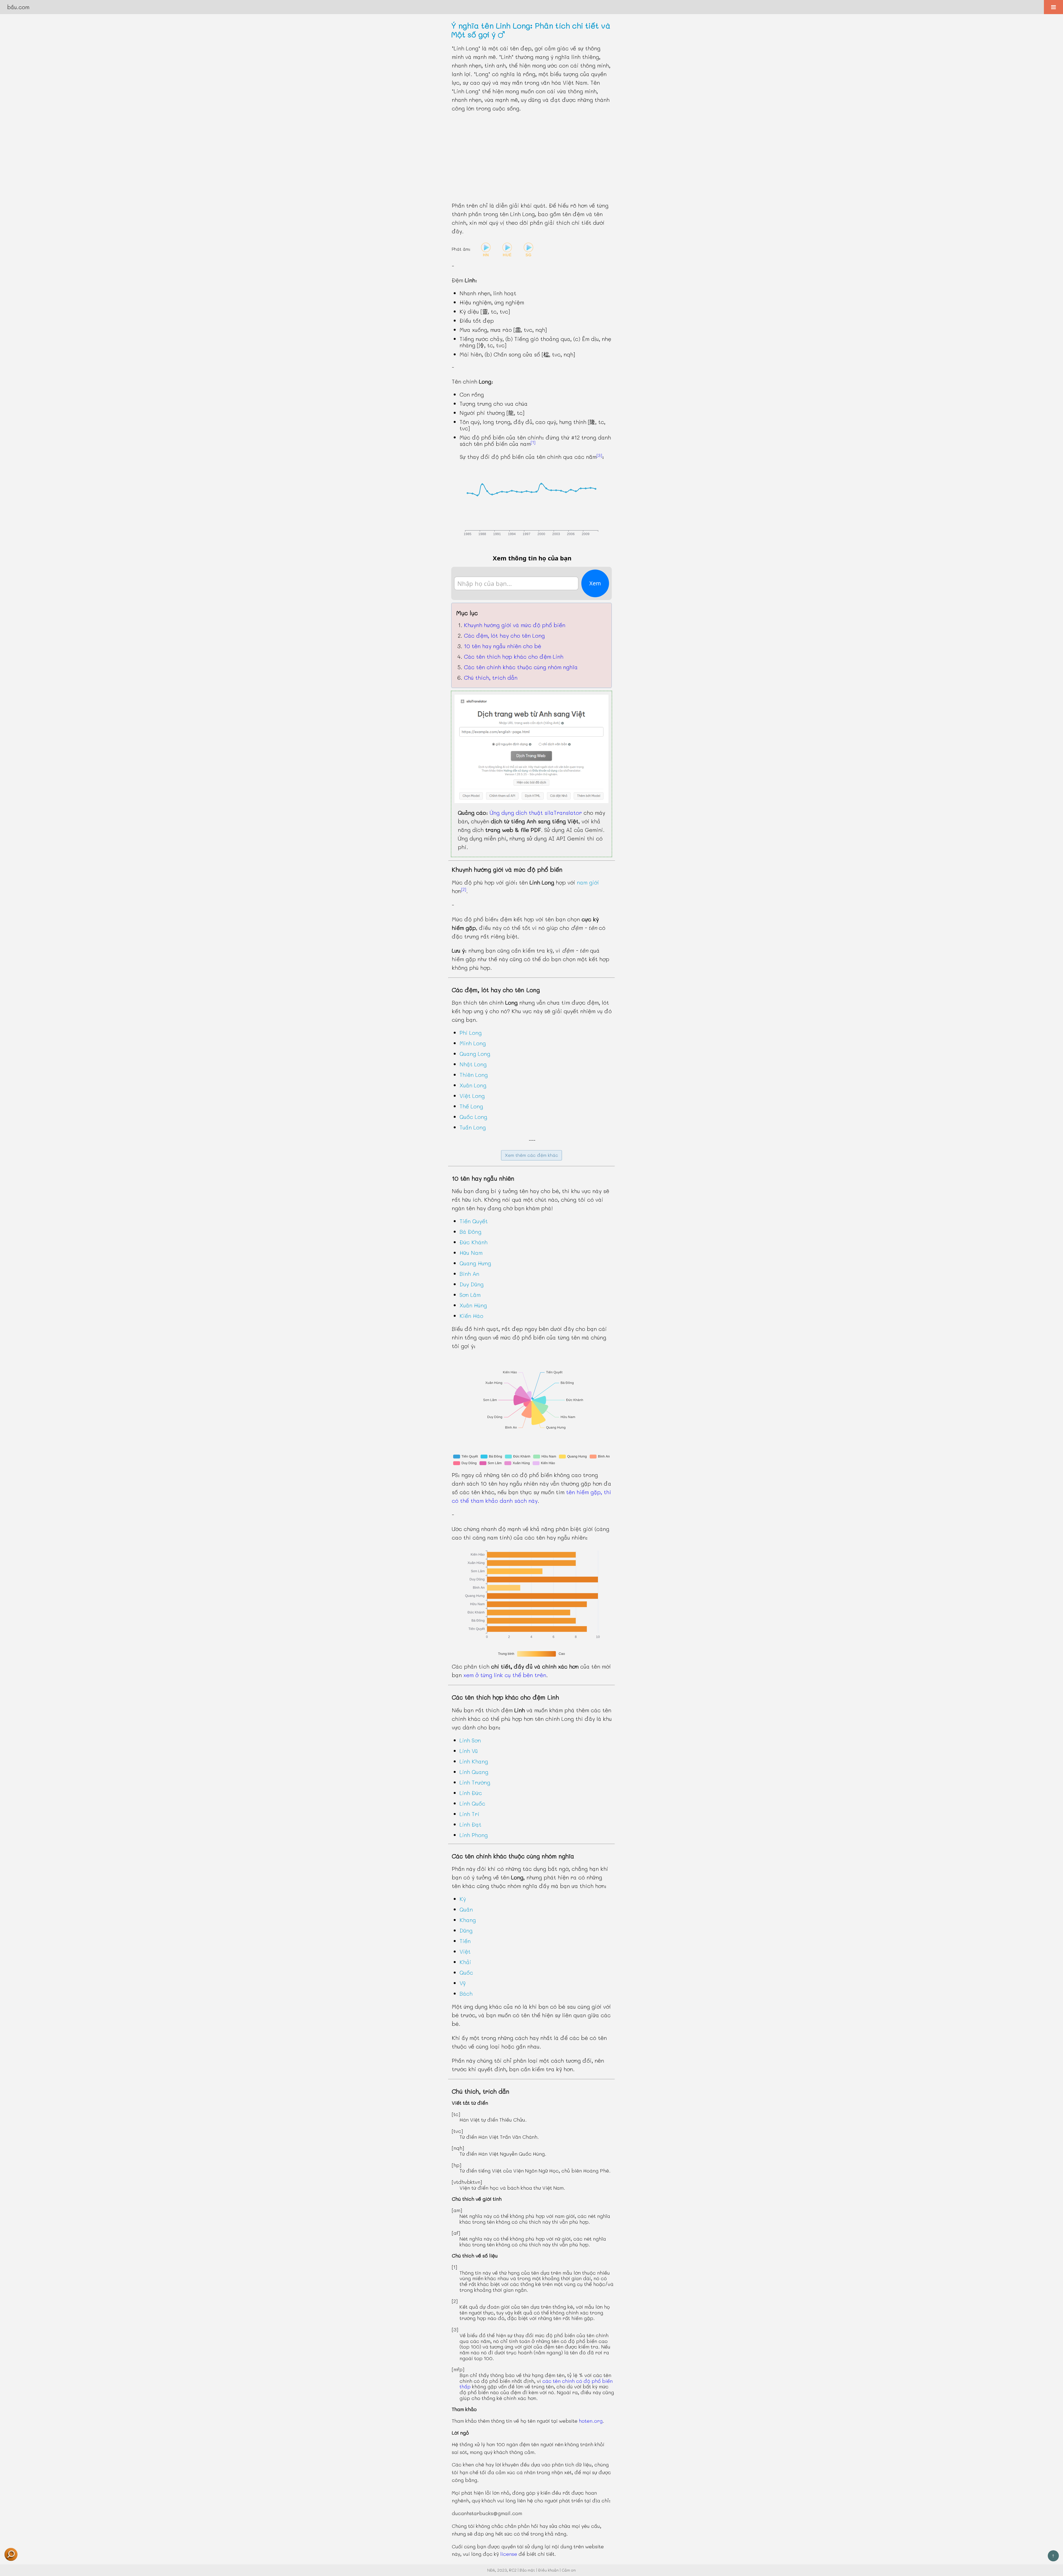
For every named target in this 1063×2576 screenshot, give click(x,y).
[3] (599, 455)
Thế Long (471, 1106)
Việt (465, 1951)
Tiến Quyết (474, 1221)
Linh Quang (474, 1772)
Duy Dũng (472, 1284)
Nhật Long (473, 1064)
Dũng (466, 1930)
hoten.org (591, 2421)
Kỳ (463, 1899)
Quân (466, 1909)
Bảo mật (527, 2570)
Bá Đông (470, 1232)
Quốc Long (473, 1117)
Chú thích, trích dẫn (491, 677)
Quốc (466, 1972)
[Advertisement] (531, 157)
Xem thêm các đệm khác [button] (531, 1155)
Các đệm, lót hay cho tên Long (504, 635)
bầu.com (18, 7)
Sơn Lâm (470, 1295)
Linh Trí (469, 1814)
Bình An (469, 1274)
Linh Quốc (472, 1803)
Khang (468, 1920)
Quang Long (475, 1054)
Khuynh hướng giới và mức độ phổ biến (515, 625)
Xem (595, 583)
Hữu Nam (471, 1253)
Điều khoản (548, 2570)
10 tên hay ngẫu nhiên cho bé (503, 646)
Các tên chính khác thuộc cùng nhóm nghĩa (521, 667)
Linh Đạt (470, 1824)
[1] (533, 442)
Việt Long (472, 1096)
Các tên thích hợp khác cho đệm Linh (514, 656)
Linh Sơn (470, 1740)
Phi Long (471, 1033)
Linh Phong (474, 1835)
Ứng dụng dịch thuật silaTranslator (536, 813)
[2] (464, 889)
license (509, 2554)
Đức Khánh (474, 1242)
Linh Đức (471, 1793)
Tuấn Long (473, 1127)
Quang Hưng (475, 1263)
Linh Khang (474, 1761)
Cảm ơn (569, 2570)
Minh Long (473, 1043)
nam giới (588, 882)
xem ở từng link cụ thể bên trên (505, 1675)
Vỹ (463, 1983)
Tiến (465, 1941)
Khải (465, 1962)
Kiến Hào (471, 1316)
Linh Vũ (469, 1751)
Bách (466, 1993)
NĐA (491, 2570)
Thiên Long (474, 1075)
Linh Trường (475, 1782)
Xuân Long (473, 1085)
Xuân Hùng (473, 1305)
